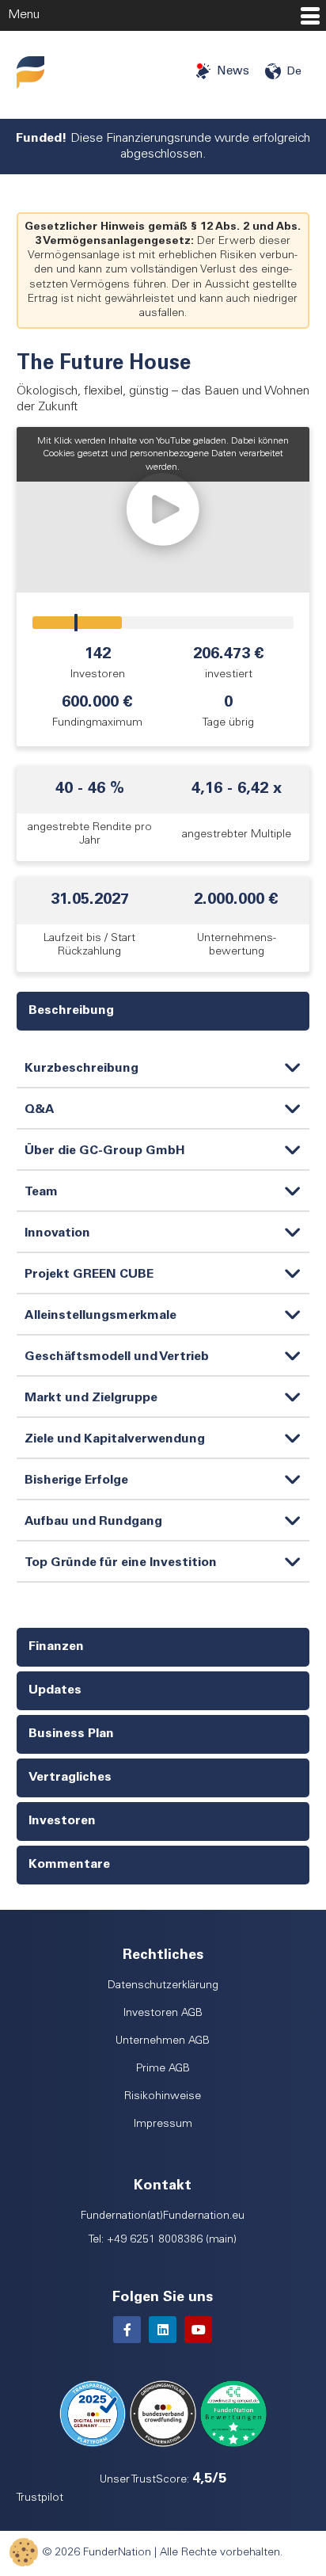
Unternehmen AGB (163, 2041)
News (233, 72)
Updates (55, 1690)
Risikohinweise (163, 2097)
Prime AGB (163, 2069)
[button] (163, 510)
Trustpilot (40, 2498)
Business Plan (71, 1734)
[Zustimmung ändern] (24, 2552)
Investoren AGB (163, 2014)
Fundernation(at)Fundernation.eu (163, 2216)
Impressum (163, 2124)
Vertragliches (70, 1778)
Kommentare (69, 1865)
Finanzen (56, 1647)
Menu (24, 15)
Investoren (62, 1821)
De (294, 72)
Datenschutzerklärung (163, 1986)
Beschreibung (71, 1011)
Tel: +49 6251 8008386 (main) (163, 2240)
